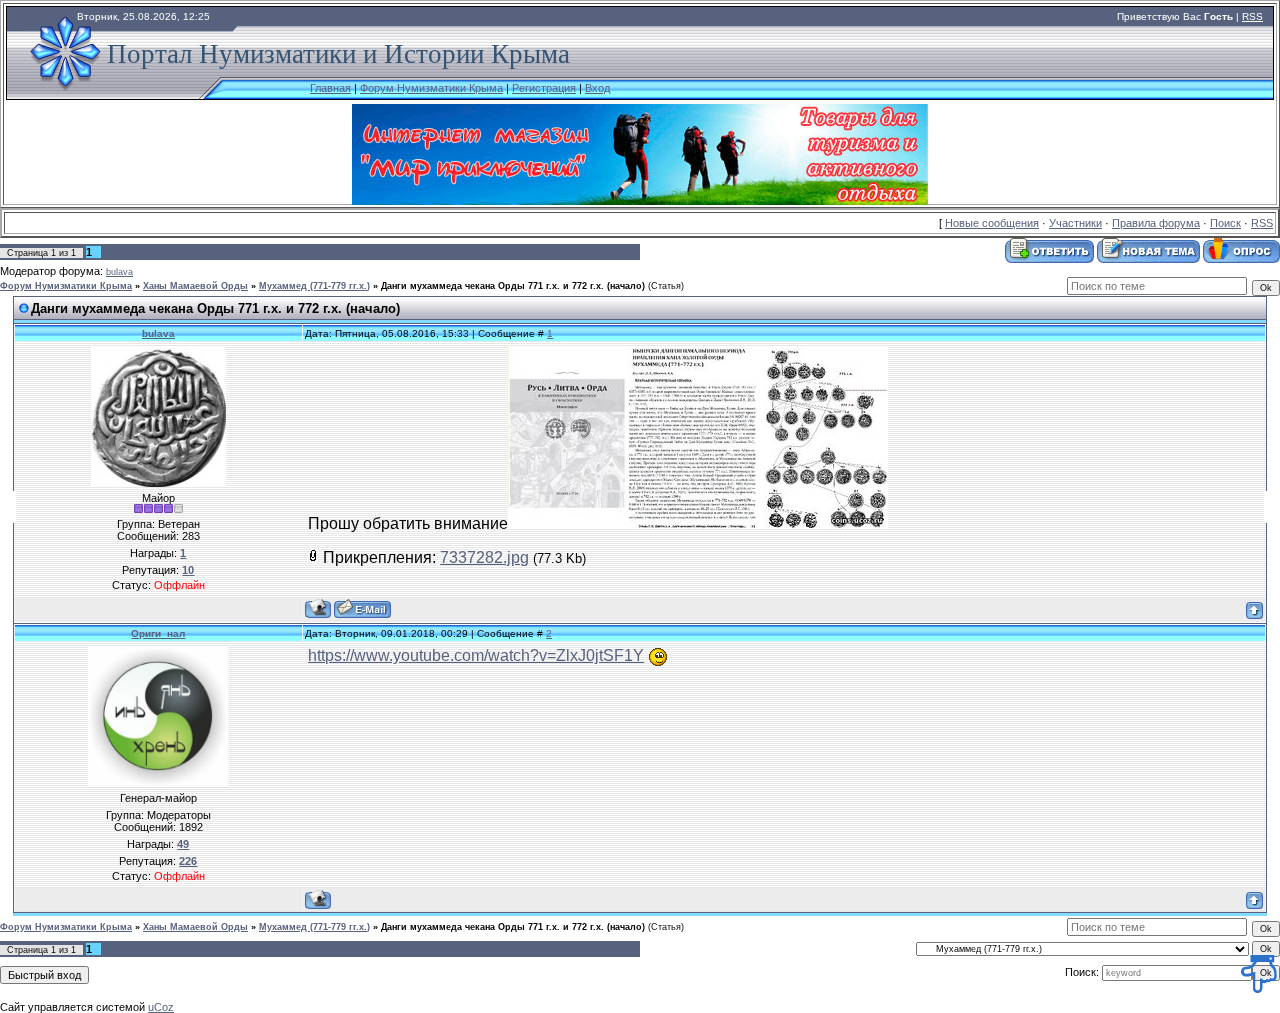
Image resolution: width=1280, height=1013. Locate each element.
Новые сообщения (992, 223)
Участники (1075, 223)
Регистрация (544, 88)
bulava (119, 272)
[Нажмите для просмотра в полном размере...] (698, 523)
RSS (1252, 16)
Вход (597, 88)
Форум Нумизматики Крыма (431, 88)
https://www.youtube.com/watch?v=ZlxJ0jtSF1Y (476, 655)
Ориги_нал (158, 633)
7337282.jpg (484, 557)
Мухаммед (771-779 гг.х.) (314, 286)
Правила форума (1156, 223)
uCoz (161, 1007)
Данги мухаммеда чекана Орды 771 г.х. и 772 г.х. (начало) (513, 286)
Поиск (1225, 223)
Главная (330, 88)
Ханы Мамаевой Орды (195, 286)
